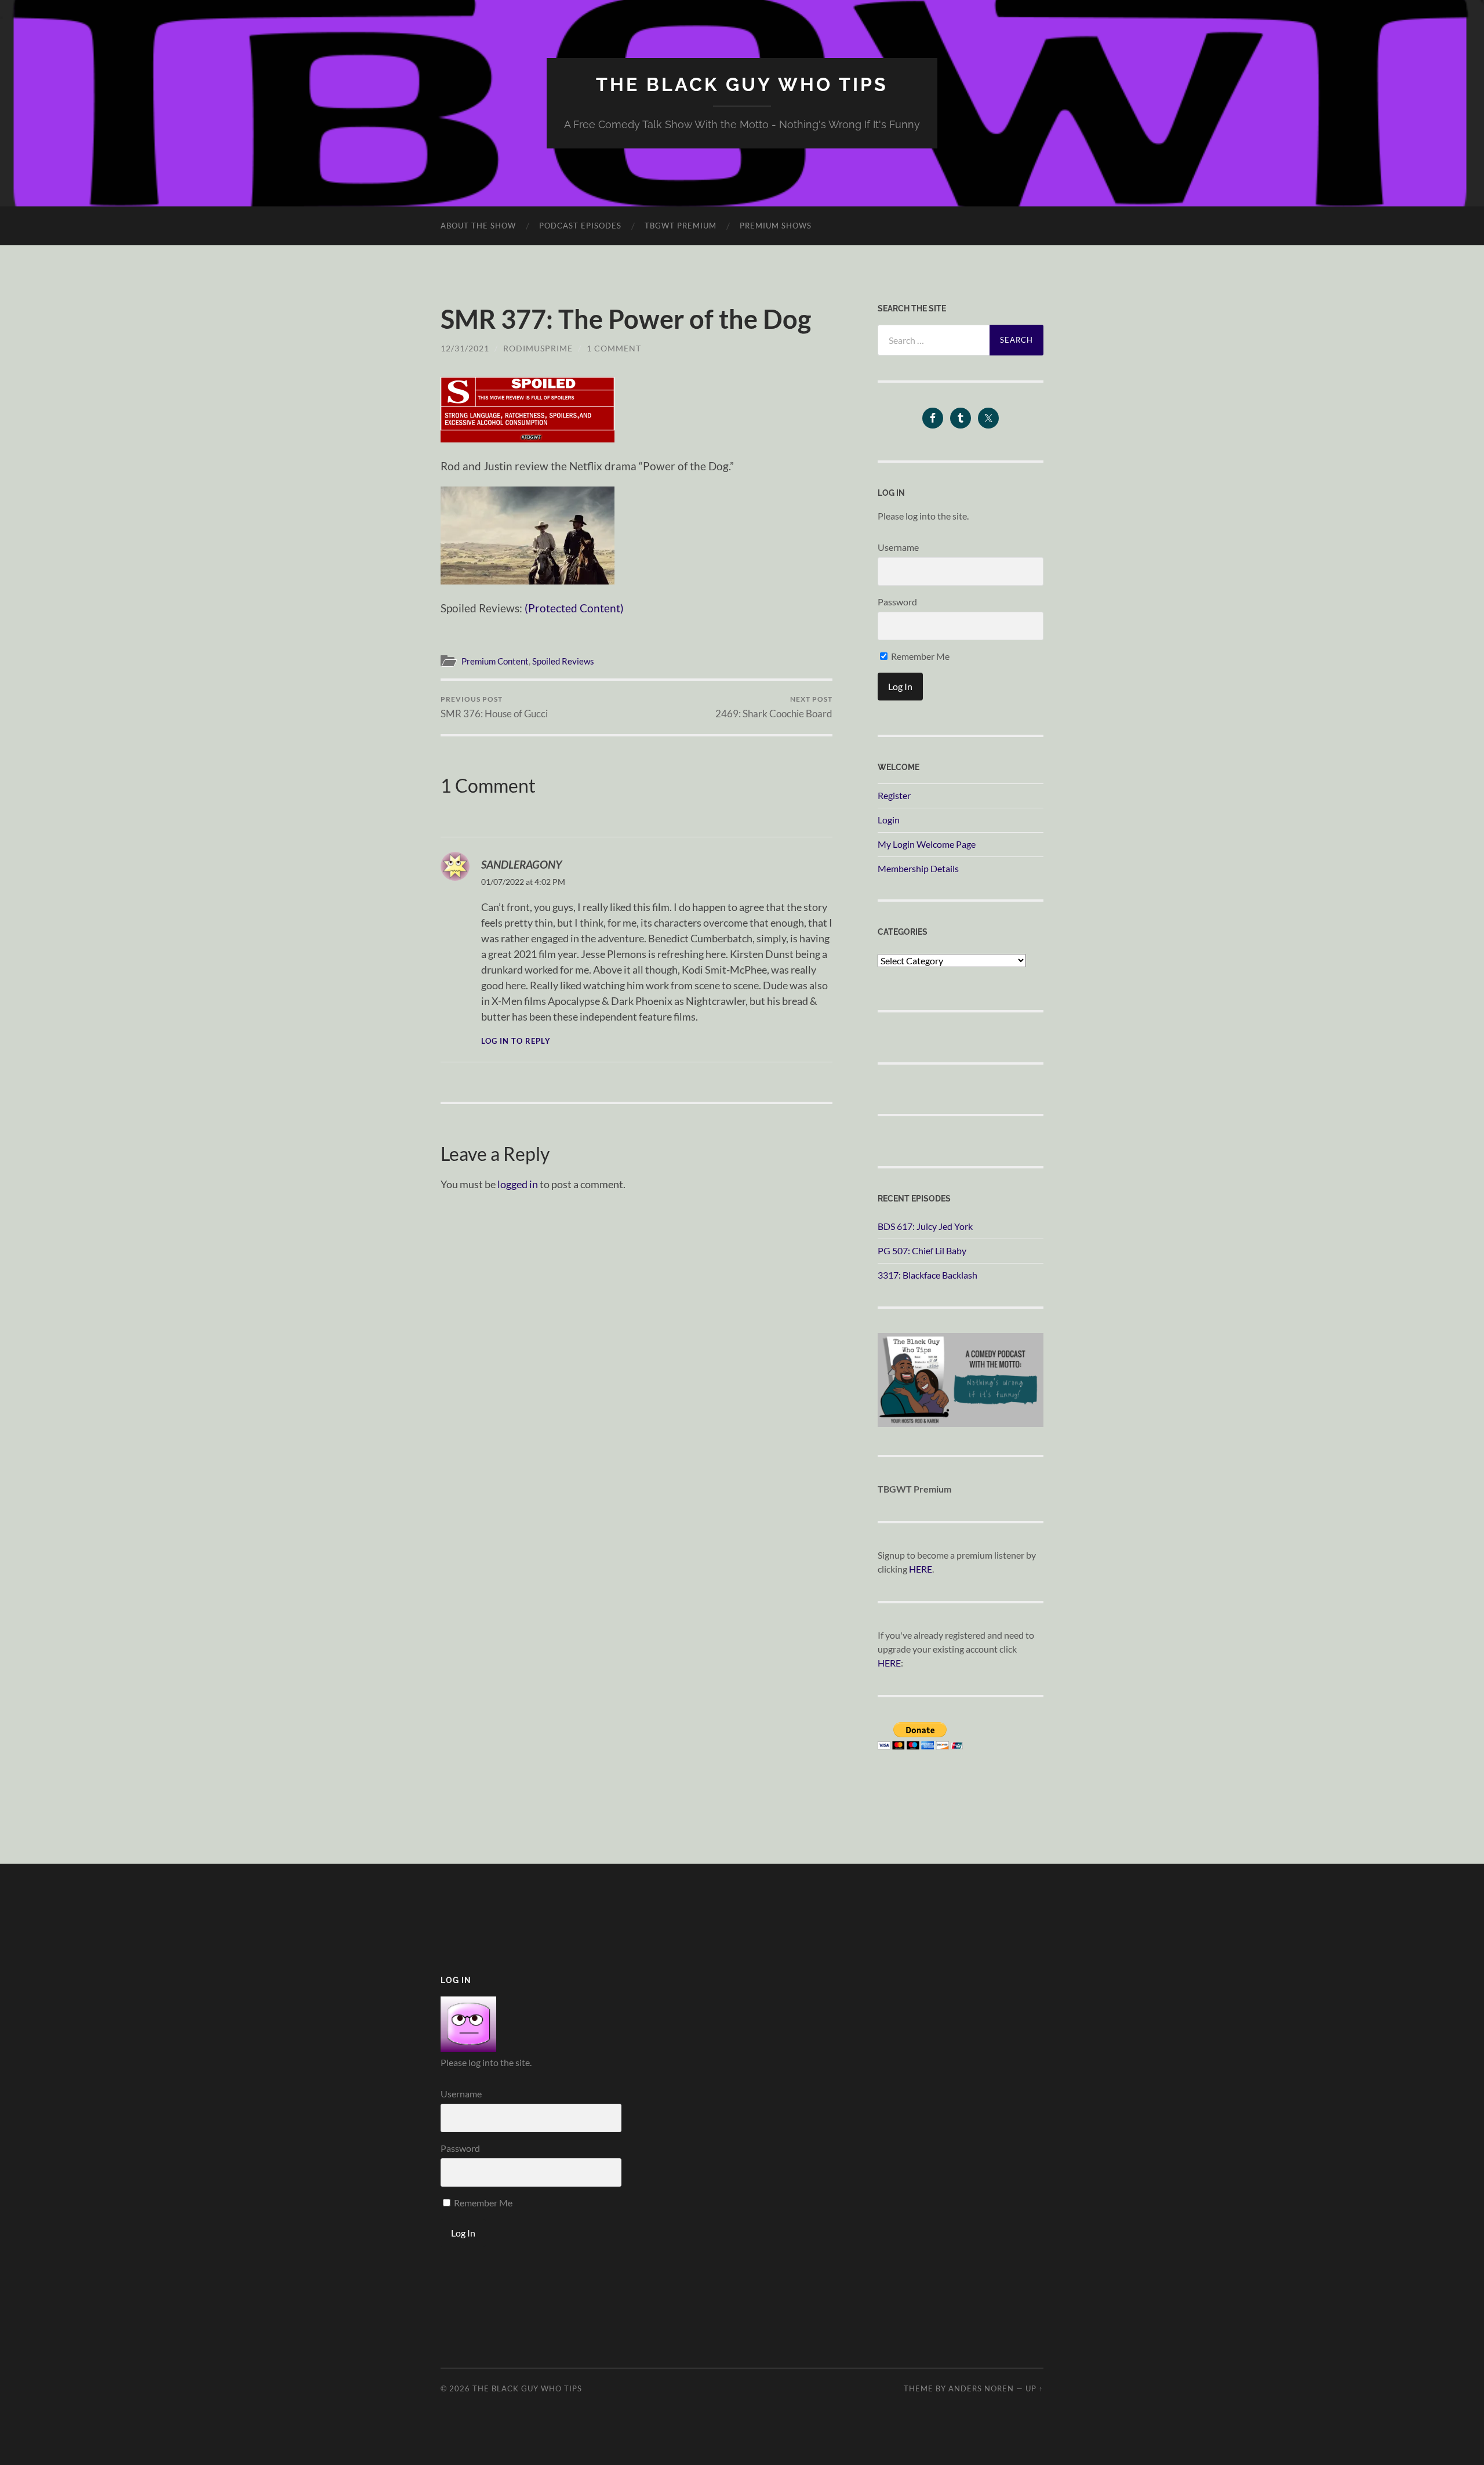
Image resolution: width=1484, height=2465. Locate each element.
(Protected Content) (574, 608)
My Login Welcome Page (927, 844)
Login (889, 820)
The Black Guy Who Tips (742, 84)
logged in (518, 1184)
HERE (921, 1569)
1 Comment (614, 348)
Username (898, 547)
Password (897, 602)
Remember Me (919, 656)
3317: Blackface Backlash (927, 1275)
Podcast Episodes (580, 226)
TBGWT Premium (681, 226)
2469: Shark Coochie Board (774, 707)
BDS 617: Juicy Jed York (925, 1226)
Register (894, 795)
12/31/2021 (465, 348)
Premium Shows (776, 226)
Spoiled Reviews (563, 661)
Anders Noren (981, 2388)
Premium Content (495, 661)
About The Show (478, 226)
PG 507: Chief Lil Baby (922, 1250)
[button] (528, 410)
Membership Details (918, 868)
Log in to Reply (516, 1041)
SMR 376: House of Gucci (494, 707)
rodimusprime (538, 348)
